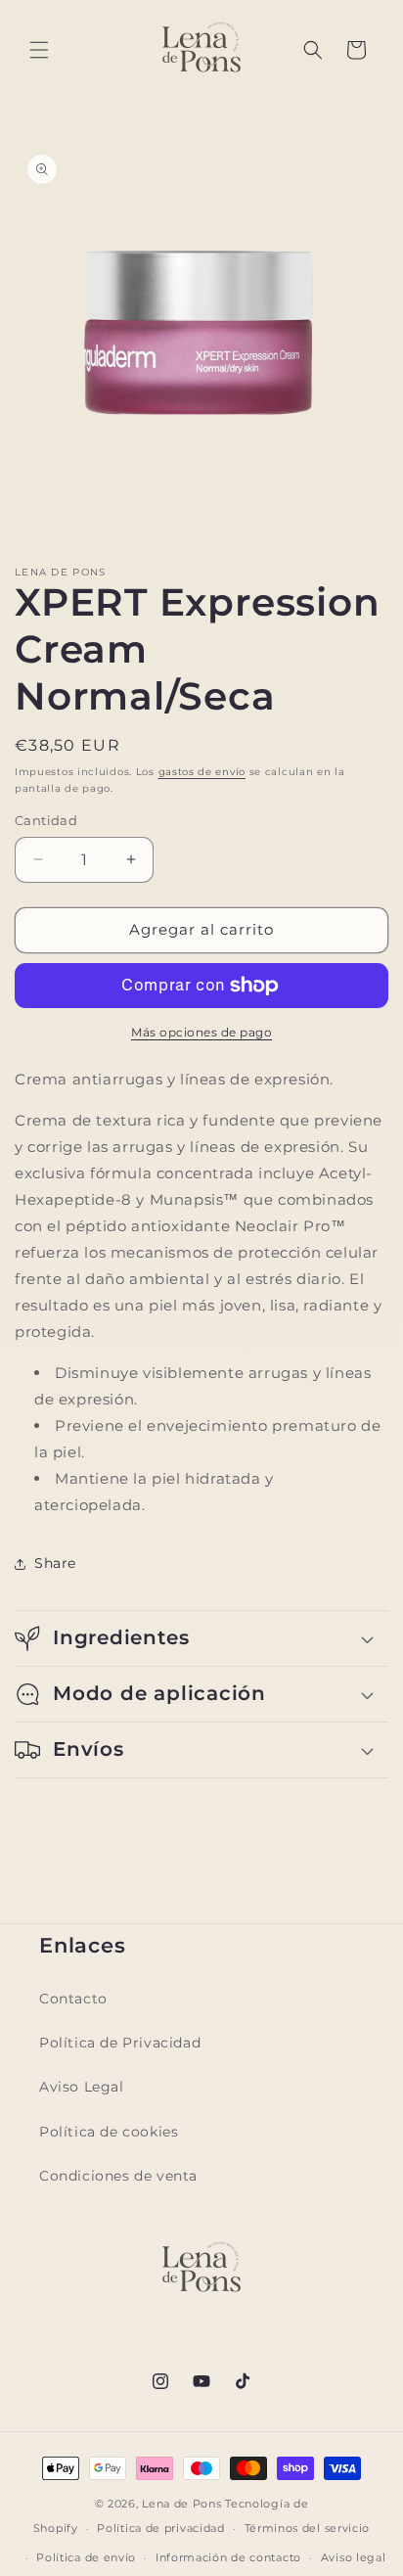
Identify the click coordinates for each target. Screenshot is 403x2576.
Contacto (73, 1999)
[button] (39, 50)
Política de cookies (109, 2132)
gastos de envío (202, 772)
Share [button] (55, 1563)
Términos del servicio (308, 2528)
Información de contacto (228, 2557)
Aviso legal (354, 2557)
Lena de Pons (181, 2504)
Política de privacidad (160, 2528)
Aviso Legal (82, 2087)
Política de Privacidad (120, 2043)
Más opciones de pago (201, 1032)
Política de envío (86, 2557)
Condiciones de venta (118, 2176)
